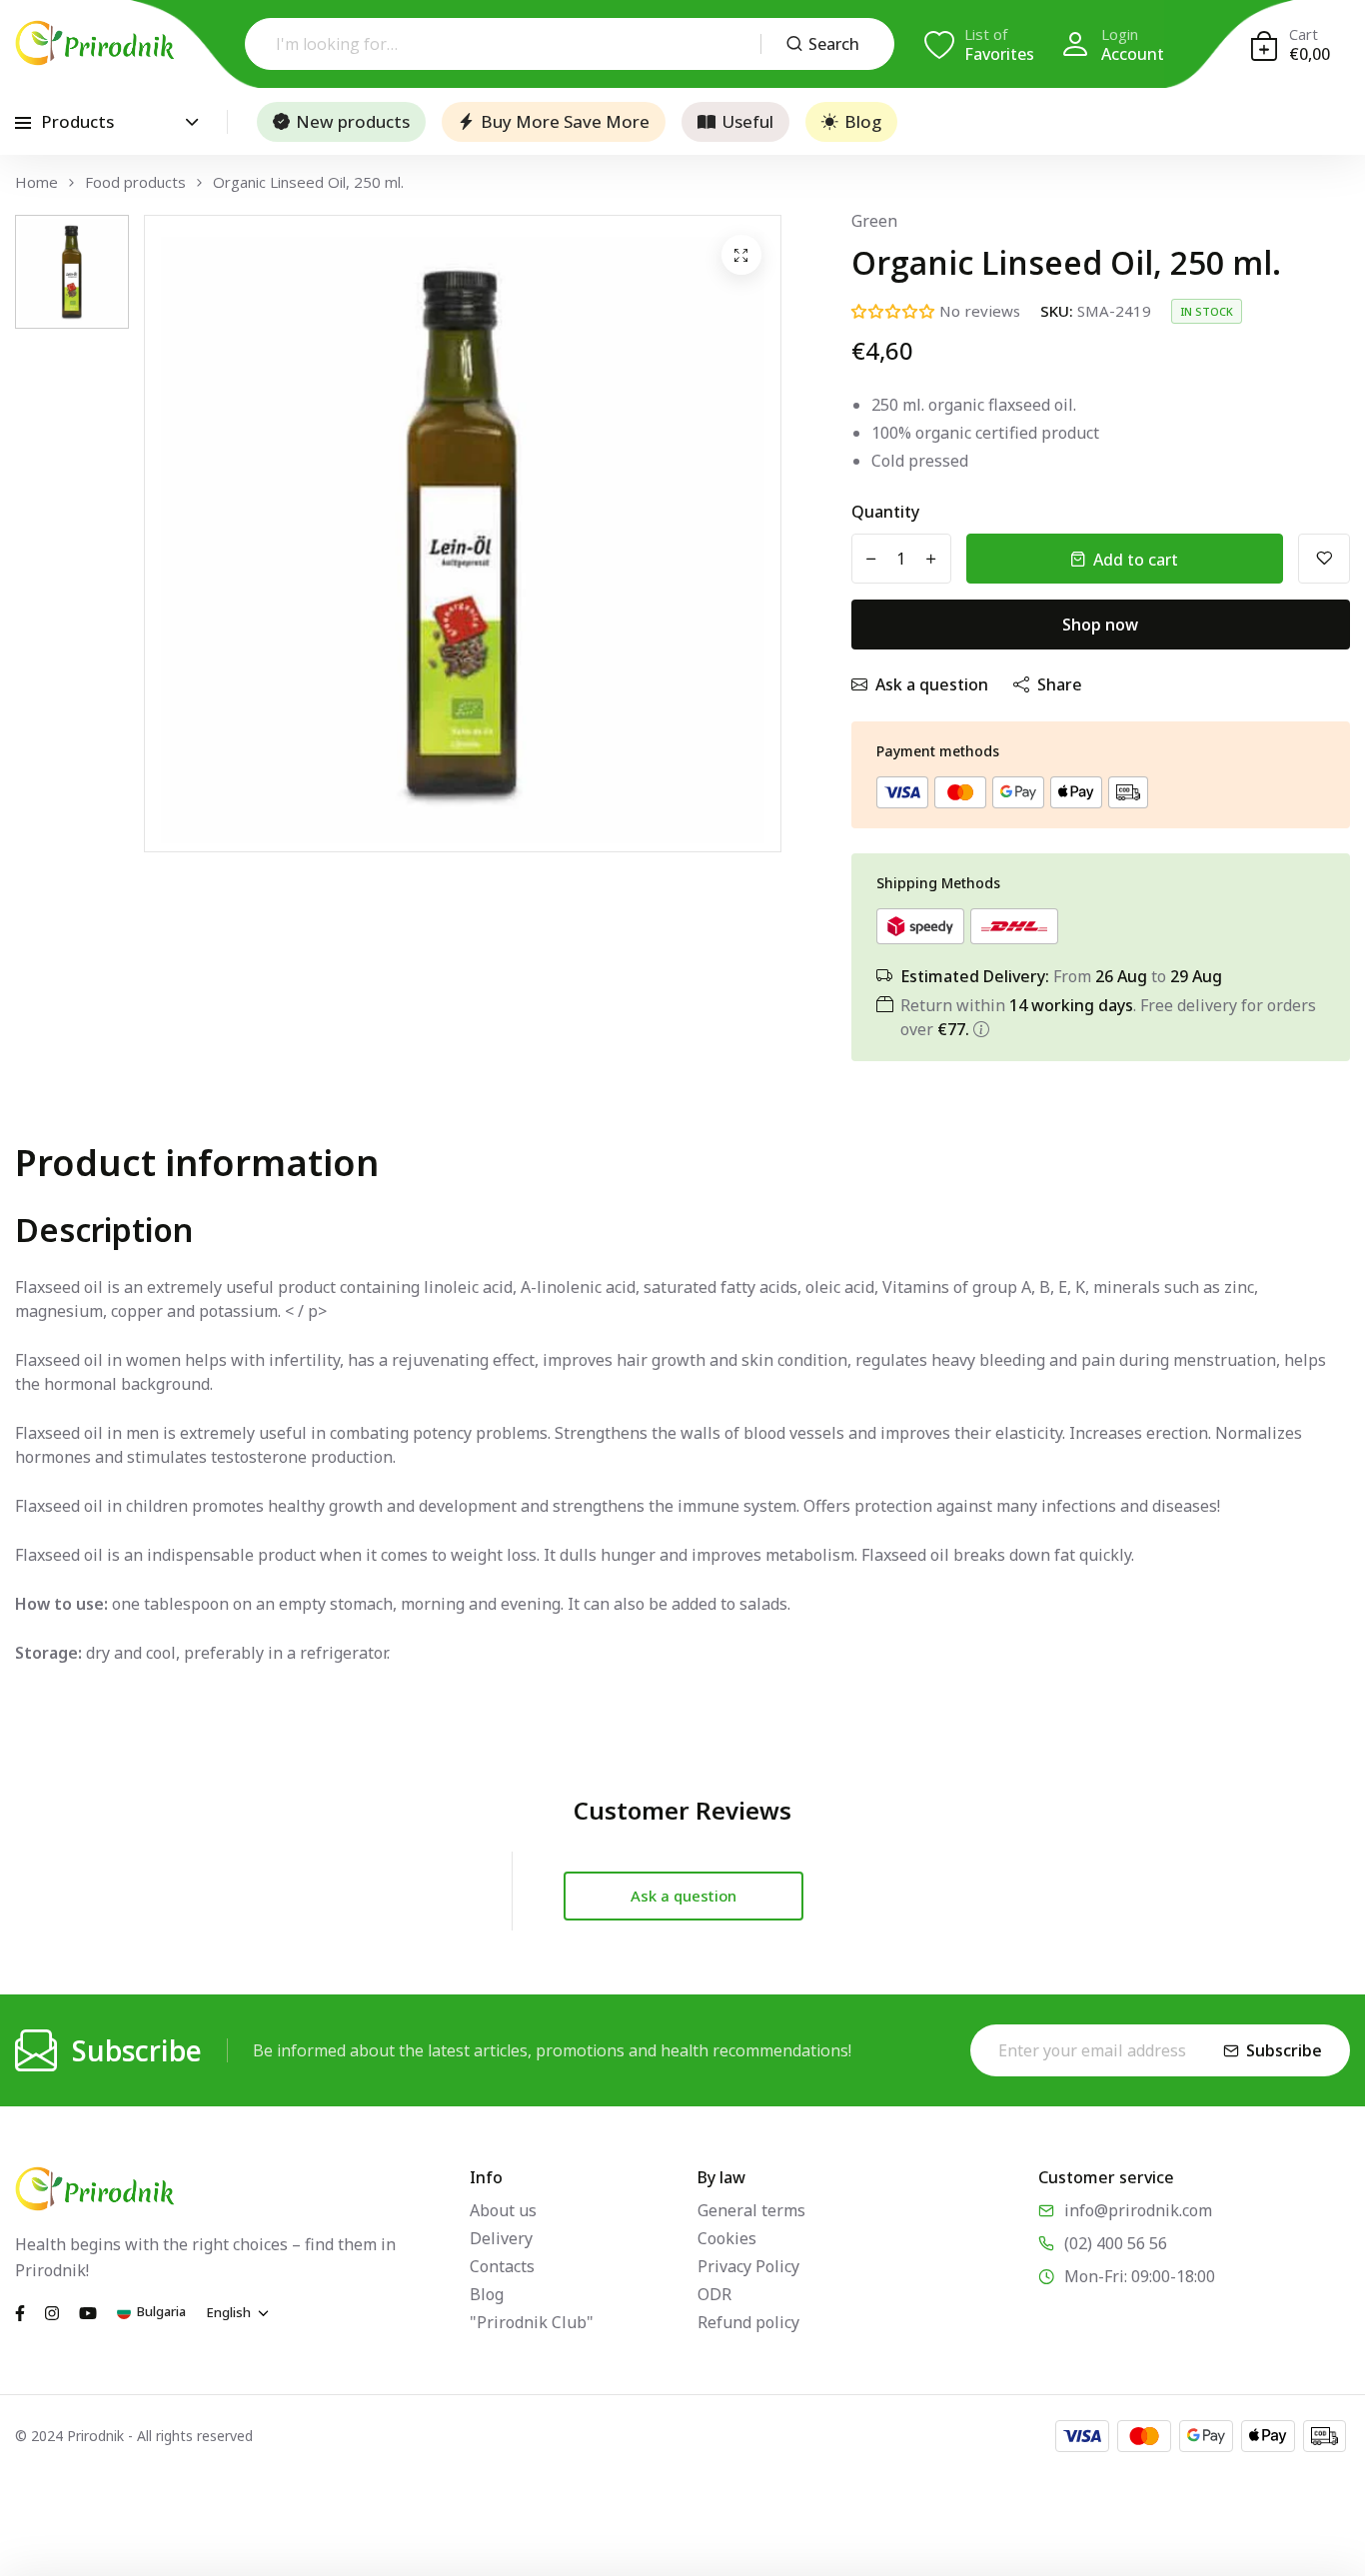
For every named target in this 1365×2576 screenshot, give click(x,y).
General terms (751, 2210)
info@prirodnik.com (1138, 2210)
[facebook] (20, 2311)
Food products (135, 182)
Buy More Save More (565, 121)
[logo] (95, 43)
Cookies (727, 2238)
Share (1060, 684)
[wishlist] (1324, 559)
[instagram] (52, 2311)
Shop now (1100, 625)
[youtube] (88, 2311)
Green (874, 221)
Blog (863, 121)
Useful (747, 121)
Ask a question (932, 684)
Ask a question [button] (683, 1896)
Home (36, 182)
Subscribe (1284, 2050)
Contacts (502, 2266)
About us (503, 2210)
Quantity (885, 512)
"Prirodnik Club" (532, 2322)
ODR (714, 2294)
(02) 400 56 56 (1116, 2243)
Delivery (501, 2238)
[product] (741, 255)
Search (834, 44)
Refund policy (748, 2322)
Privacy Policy (748, 2266)
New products (353, 121)
